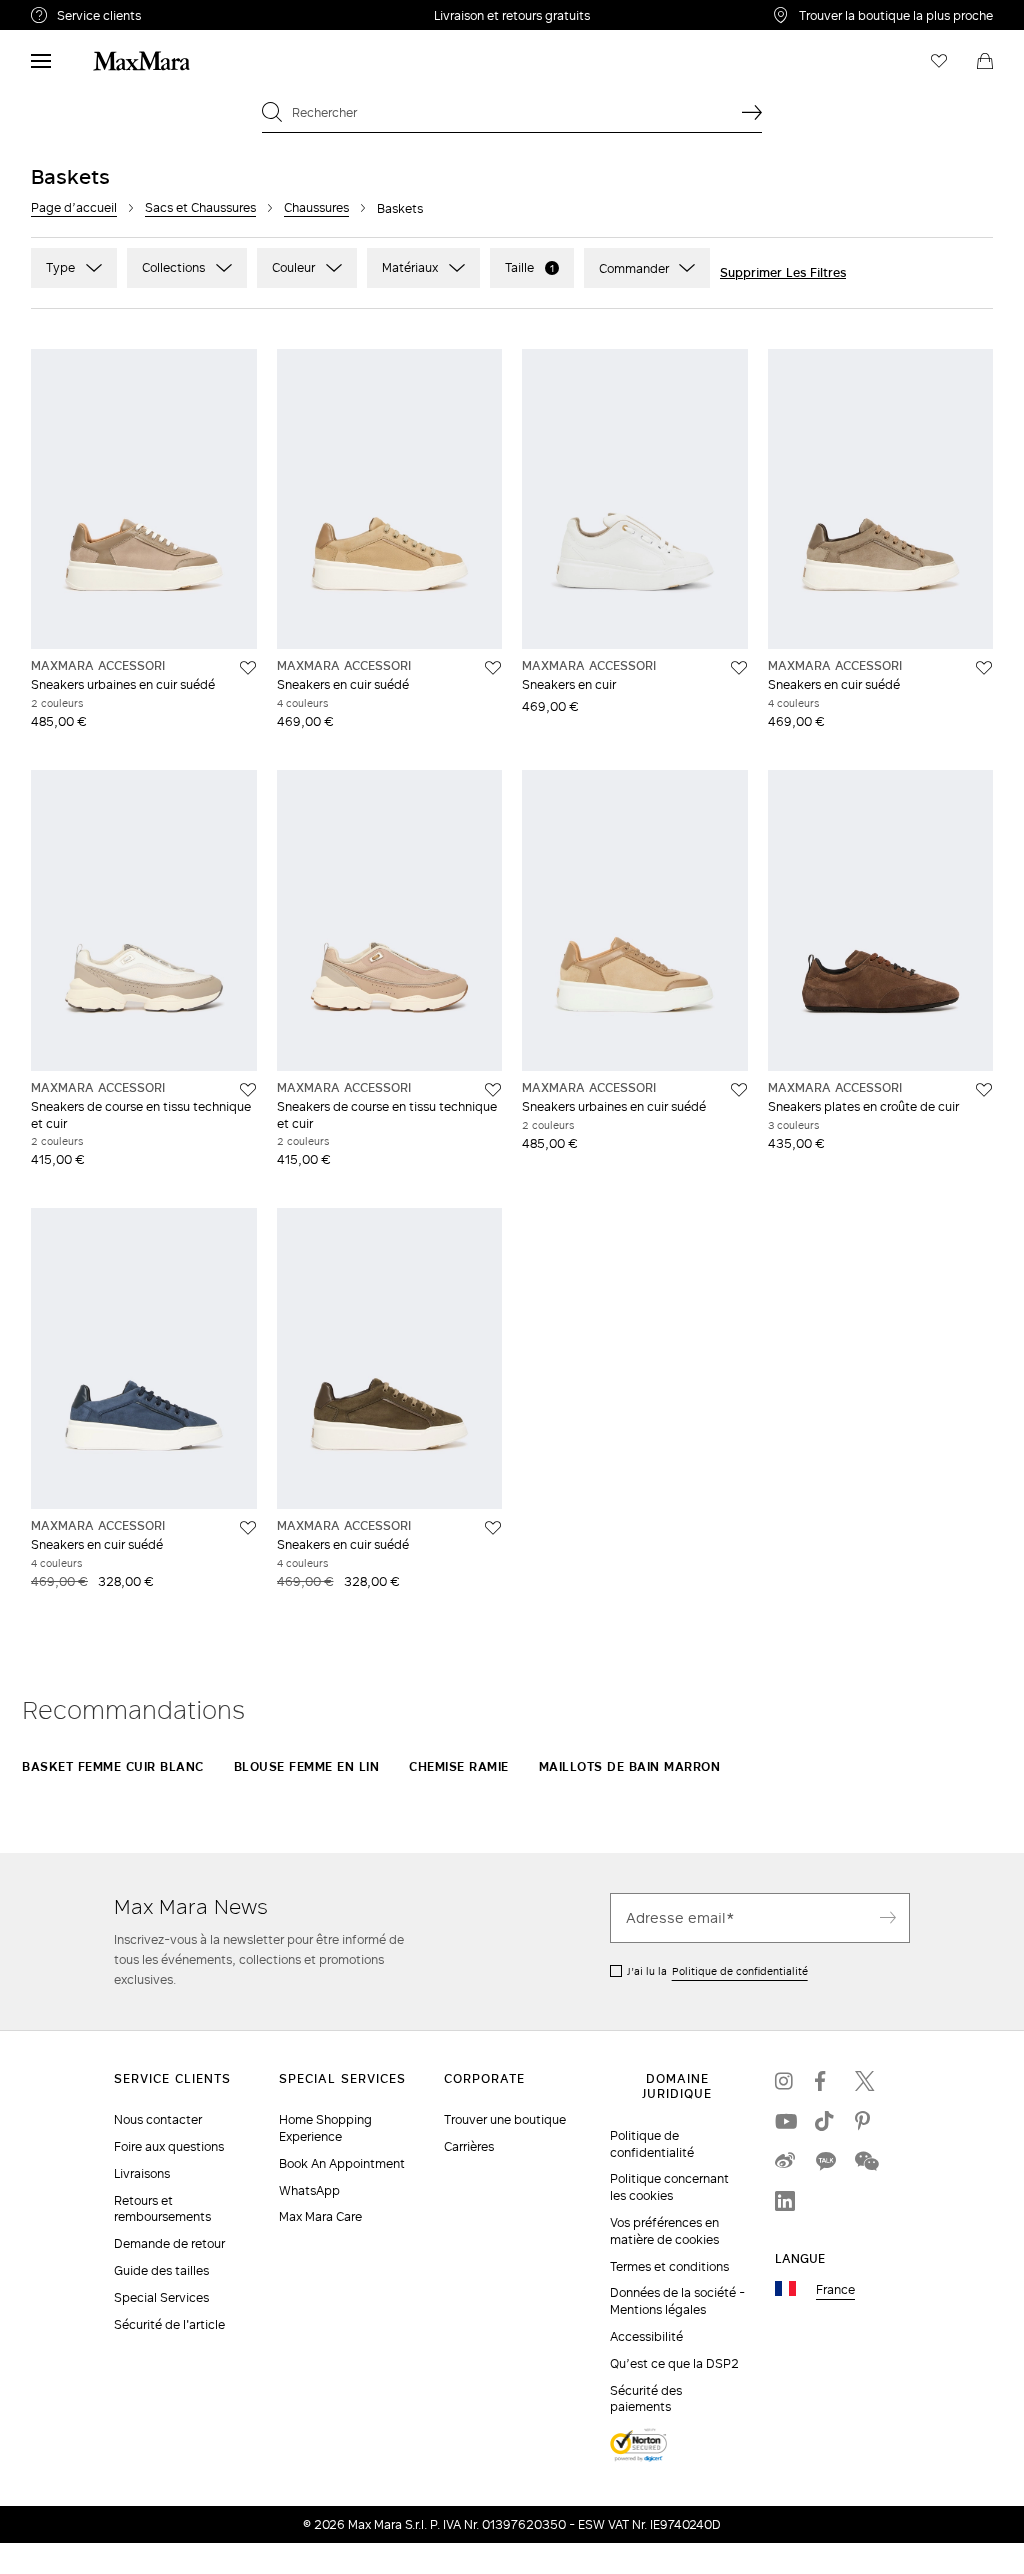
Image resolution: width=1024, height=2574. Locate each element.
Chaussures (316, 207)
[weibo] (785, 2161)
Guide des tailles (161, 2270)
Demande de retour (169, 2243)
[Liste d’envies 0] (939, 61)
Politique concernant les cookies (669, 2187)
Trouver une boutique (505, 2119)
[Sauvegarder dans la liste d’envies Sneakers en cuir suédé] (493, 668)
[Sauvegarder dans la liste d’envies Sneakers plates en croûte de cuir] (984, 1090)
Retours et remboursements (162, 2209)
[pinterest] (865, 2121)
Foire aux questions (169, 2146)
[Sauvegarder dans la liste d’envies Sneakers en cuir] (739, 668)
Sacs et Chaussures (200, 207)
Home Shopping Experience (325, 2128)
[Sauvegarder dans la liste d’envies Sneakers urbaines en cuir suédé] (248, 668)
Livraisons (142, 2173)
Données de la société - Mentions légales (677, 2301)
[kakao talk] (825, 2161)
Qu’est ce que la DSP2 (674, 2363)
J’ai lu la (717, 1971)
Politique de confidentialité (740, 1971)
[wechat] (865, 2161)
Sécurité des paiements (646, 2399)
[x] (865, 2081)
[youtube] (785, 2121)
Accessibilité (646, 2336)
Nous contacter (158, 2119)
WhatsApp (309, 2190)
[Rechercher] (752, 112)
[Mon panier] (985, 61)
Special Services (161, 2297)
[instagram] (785, 2081)
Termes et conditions (669, 2266)
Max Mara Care (320, 2216)
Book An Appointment (342, 2163)
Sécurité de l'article (169, 2324)
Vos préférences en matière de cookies (664, 2231)
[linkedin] (785, 2201)
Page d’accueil (74, 207)
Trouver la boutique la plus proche (896, 15)
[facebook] (825, 2081)
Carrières (469, 2146)
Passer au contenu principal (97, 11)
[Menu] (41, 61)
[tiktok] (825, 2121)
